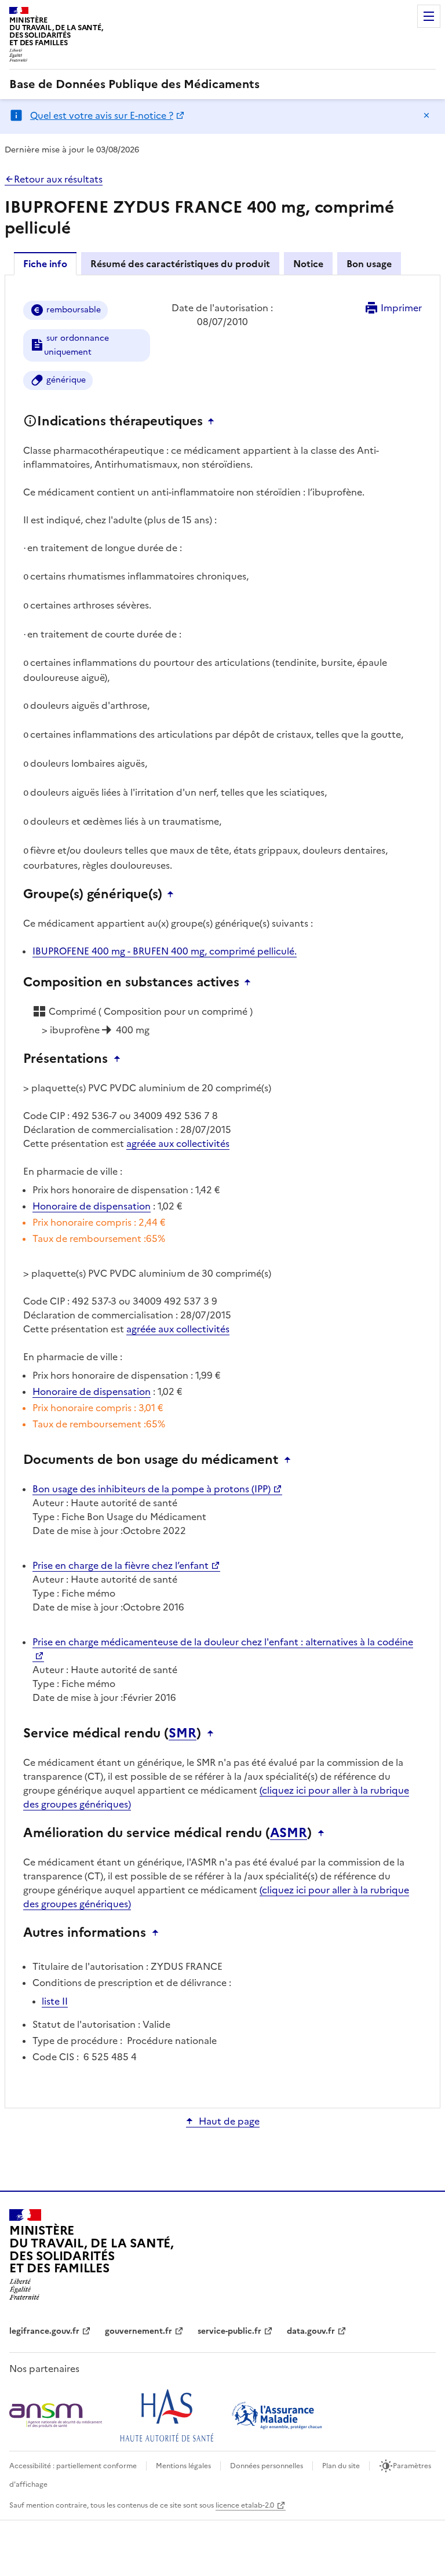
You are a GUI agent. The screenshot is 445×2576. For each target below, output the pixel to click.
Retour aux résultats (58, 179)
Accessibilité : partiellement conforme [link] (73, 2466)
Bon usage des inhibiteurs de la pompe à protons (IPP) (152, 1489)
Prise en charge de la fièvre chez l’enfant (121, 1565)
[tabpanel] (222, 1191)
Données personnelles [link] (267, 2466)
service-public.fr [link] (229, 2331)
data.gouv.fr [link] (311, 2331)
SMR (183, 1733)
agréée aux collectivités (178, 1143)
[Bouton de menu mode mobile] (429, 16)
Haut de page (229, 2121)
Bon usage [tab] (369, 264)
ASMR (289, 1833)
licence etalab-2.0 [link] (245, 2505)
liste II (55, 2001)
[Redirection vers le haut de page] (214, 421)
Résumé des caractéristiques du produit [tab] (180, 264)
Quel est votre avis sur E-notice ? (102, 115)
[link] (134, 84)
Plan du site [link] (341, 2466)
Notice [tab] (308, 264)
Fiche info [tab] (45, 264)
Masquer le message (426, 115)
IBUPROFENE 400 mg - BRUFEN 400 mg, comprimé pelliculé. (165, 951)
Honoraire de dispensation (92, 1206)
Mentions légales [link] (183, 2466)
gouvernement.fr (138, 2331)
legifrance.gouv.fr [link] (44, 2331)
